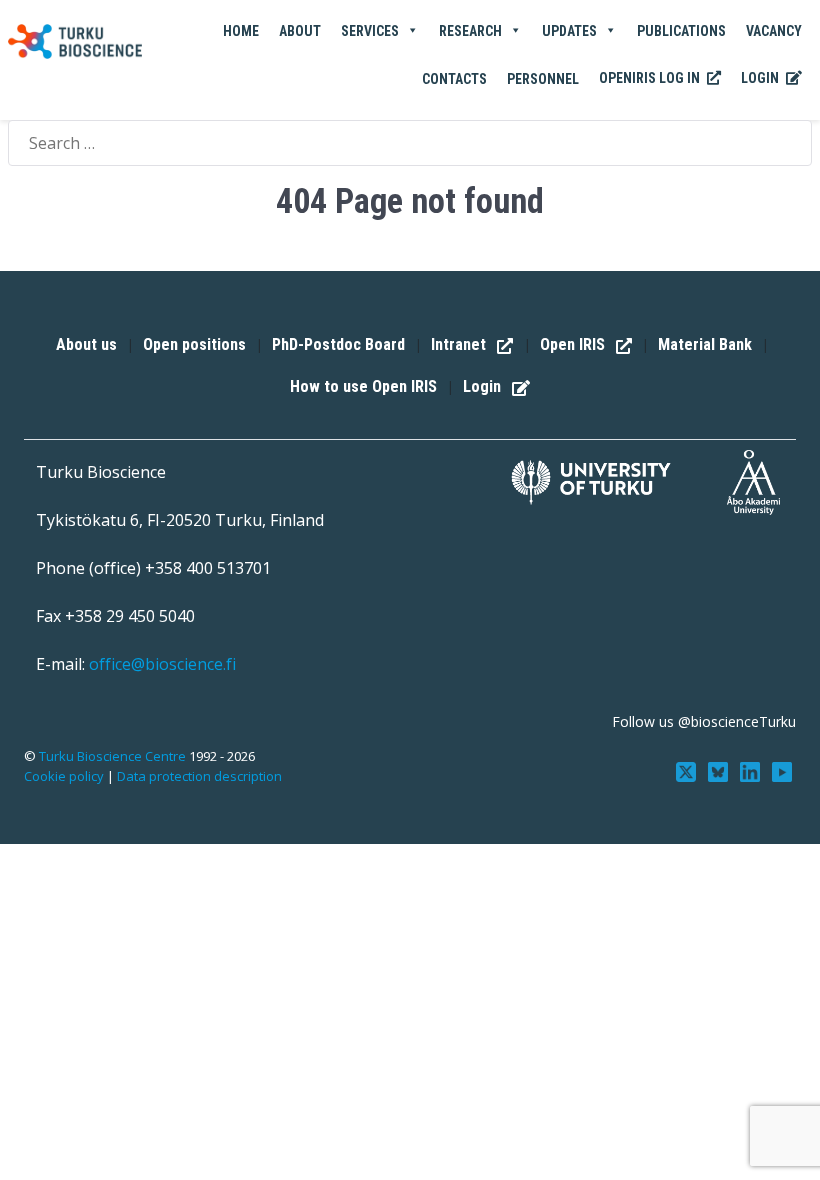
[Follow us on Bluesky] (720, 770)
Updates (569, 31)
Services (370, 31)
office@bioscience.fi (162, 664)
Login (761, 78)
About (300, 31)
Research (470, 31)
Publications (681, 31)
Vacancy (774, 31)
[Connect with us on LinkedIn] (752, 770)
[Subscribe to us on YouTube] (782, 770)
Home (241, 31)
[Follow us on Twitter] (688, 770)
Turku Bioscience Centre (114, 756)
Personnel (543, 79)
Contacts (454, 79)
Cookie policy (64, 776)
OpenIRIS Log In (651, 78)
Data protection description (199, 776)
